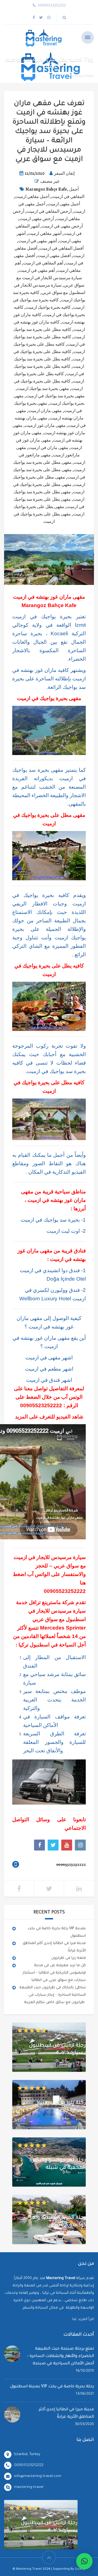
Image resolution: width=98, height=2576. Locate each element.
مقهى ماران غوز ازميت (45, 426)
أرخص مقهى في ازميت (62, 226)
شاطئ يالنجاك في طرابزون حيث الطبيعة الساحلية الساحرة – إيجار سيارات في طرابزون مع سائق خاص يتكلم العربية (53, 1995)
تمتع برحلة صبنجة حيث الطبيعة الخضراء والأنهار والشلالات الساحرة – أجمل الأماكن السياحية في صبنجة (60, 2356)
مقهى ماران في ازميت (48, 448)
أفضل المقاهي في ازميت (62, 248)
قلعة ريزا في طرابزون (68, 1958)
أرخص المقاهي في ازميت (49, 211)
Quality (80, 2569)
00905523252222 (41, 1405)
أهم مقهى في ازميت (37, 270)
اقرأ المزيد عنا (83, 2319)
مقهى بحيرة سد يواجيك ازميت (43, 389)
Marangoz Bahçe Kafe (46, 189)
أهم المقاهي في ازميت (43, 263)
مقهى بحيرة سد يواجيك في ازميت (55, 396)
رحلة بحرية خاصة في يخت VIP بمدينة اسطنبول (52, 2387)
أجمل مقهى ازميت (64, 204)
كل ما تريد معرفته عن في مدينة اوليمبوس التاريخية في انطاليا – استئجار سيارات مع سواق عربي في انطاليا (54, 1973)
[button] (84, 2561)
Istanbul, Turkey (27, 2454)
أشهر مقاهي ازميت (45, 234)
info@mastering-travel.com (38, 2476)
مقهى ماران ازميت (45, 411)
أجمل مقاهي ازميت (32, 197)
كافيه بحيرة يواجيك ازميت (48, 307)
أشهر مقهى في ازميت (38, 241)
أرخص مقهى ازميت (37, 219)
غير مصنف (50, 181)
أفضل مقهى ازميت (54, 256)
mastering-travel (29, 2487)
